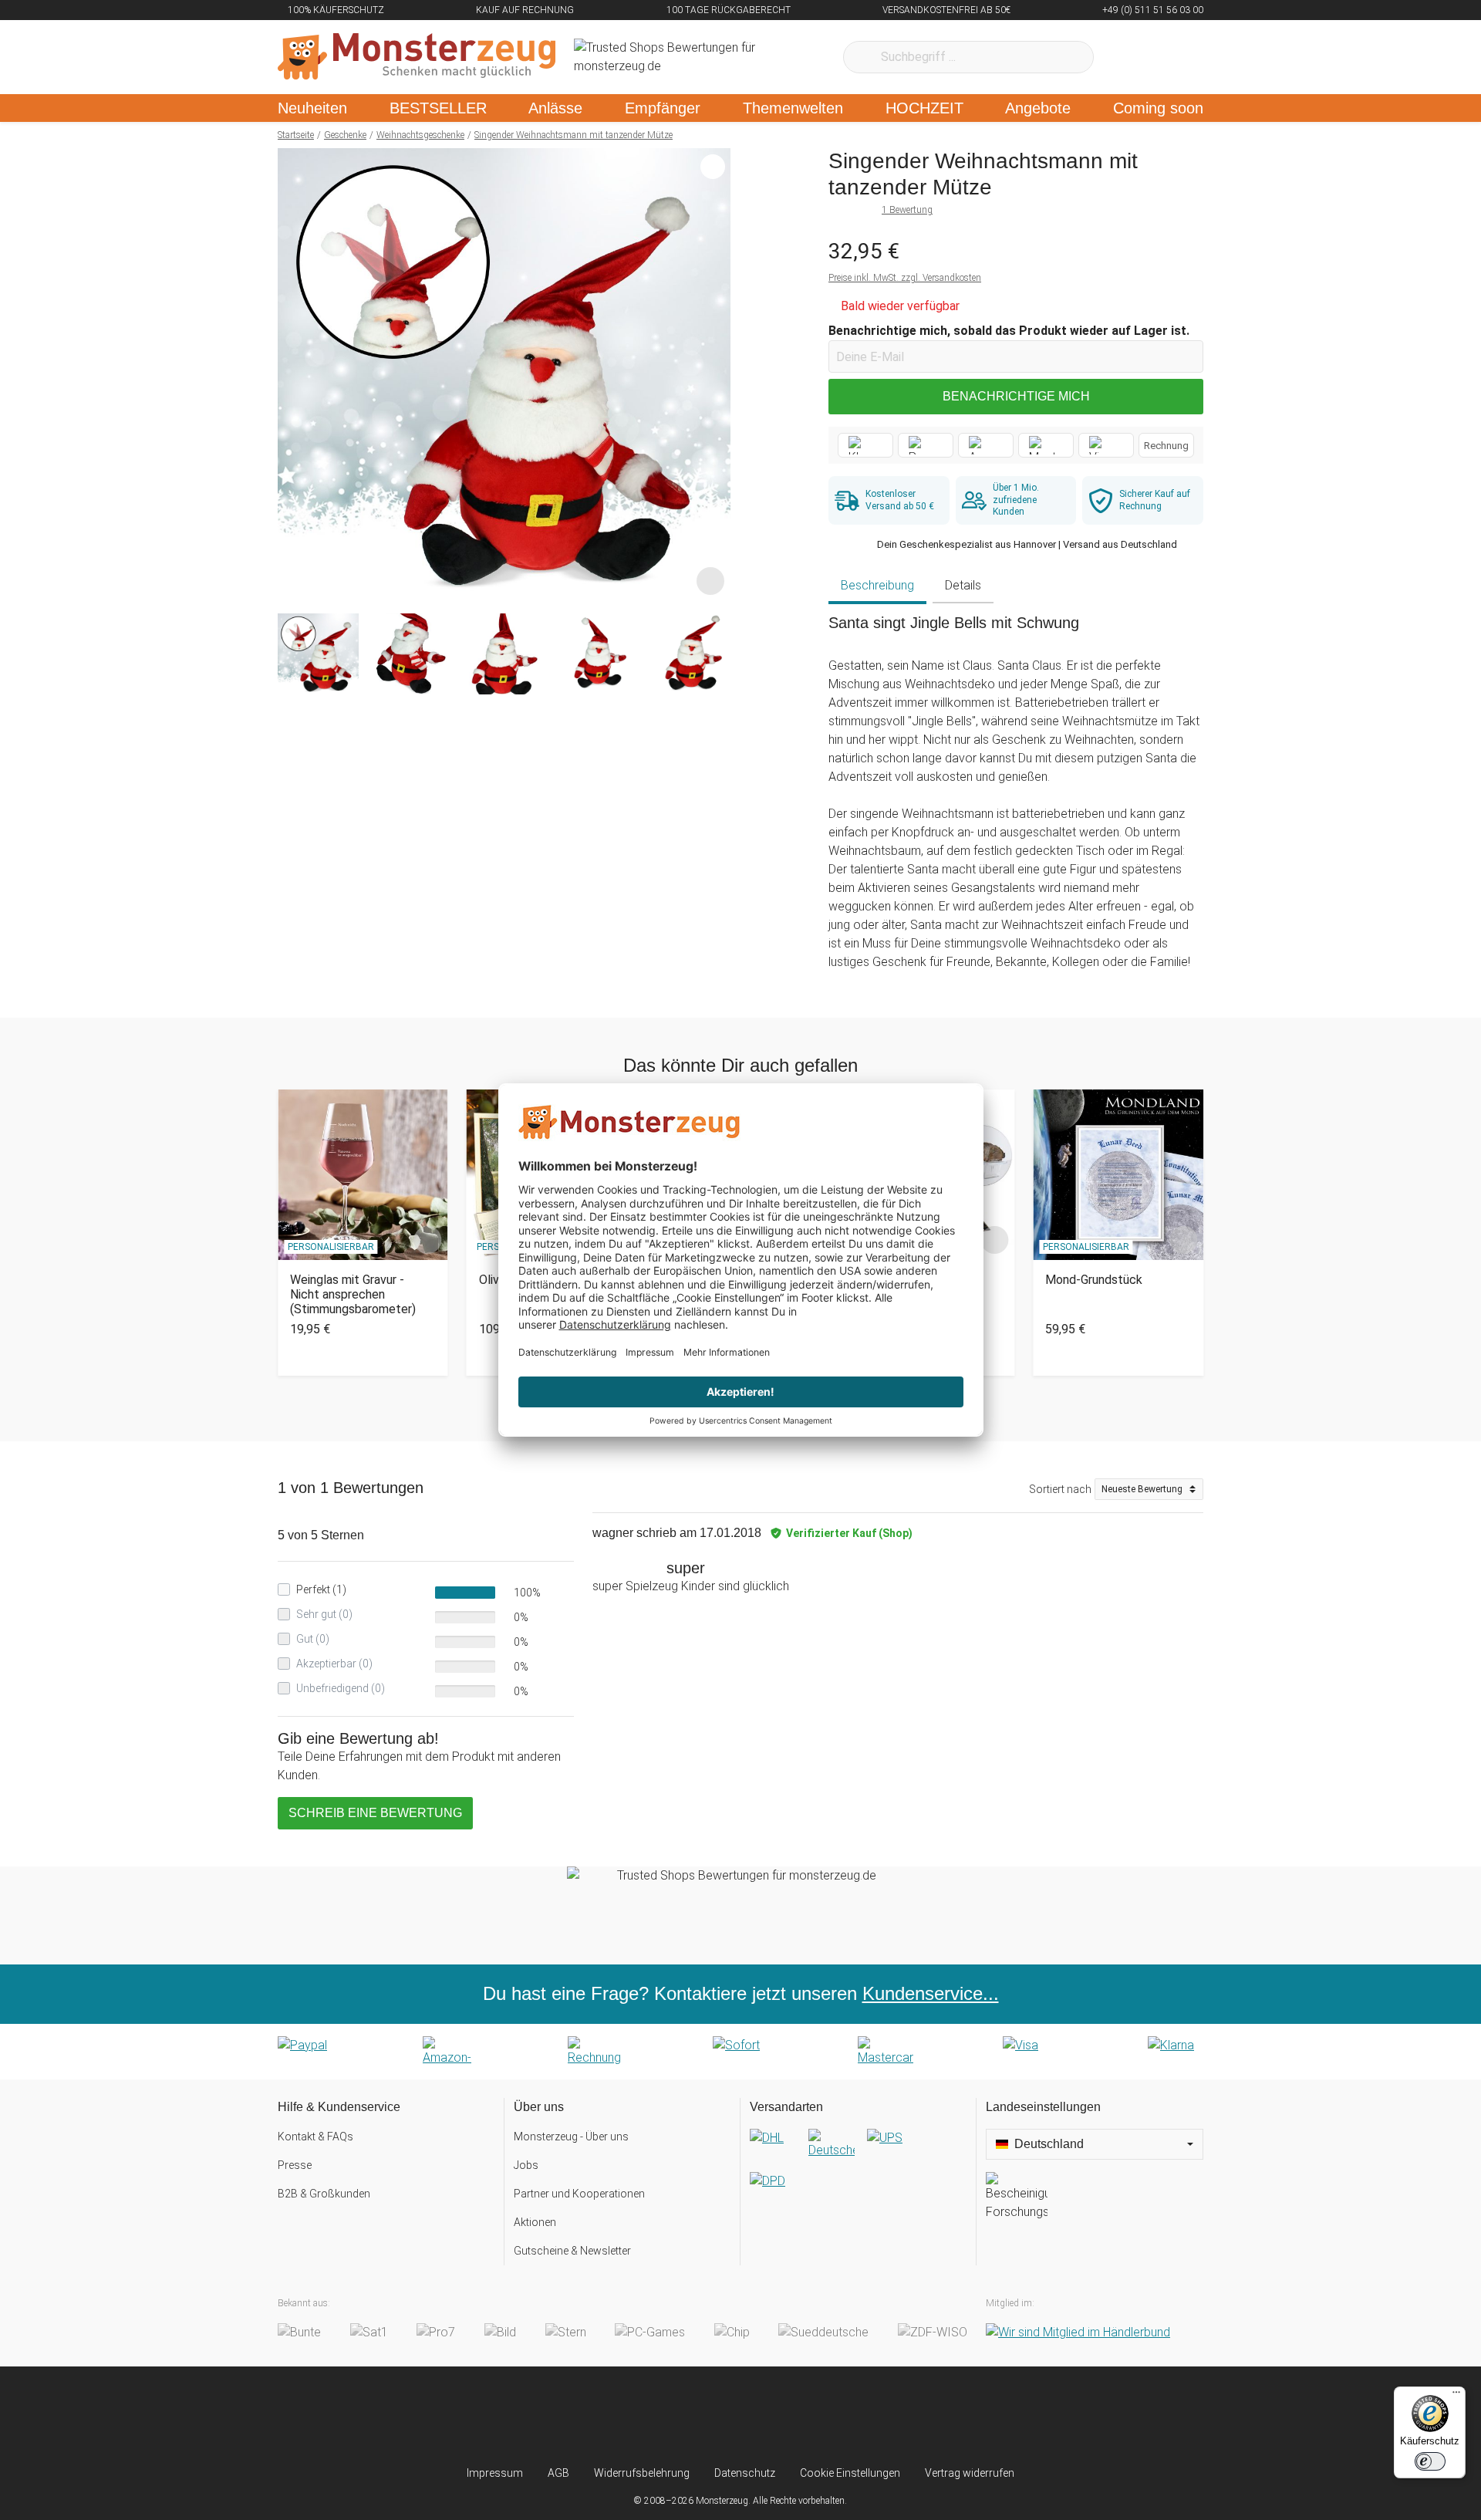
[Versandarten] (858, 2172)
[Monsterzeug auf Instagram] (649, 2416)
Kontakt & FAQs (315, 2137)
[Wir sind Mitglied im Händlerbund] (1078, 2332)
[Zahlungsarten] (740, 2052)
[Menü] (1456, 2396)
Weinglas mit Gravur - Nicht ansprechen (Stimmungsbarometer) (353, 1294)
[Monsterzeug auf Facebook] (710, 2416)
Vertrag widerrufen (970, 2473)
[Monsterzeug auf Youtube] (832, 2416)
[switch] (1430, 2461)
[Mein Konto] (1171, 57)
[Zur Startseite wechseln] (417, 57)
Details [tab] (963, 585)
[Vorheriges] (294, 375)
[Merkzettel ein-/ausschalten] (710, 581)
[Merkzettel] (1126, 57)
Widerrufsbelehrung (642, 2473)
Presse (295, 2165)
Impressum (495, 2473)
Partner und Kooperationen (579, 2194)
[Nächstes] (715, 375)
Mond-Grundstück (1094, 1280)
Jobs (526, 2165)
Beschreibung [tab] (877, 585)
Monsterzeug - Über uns (571, 2137)
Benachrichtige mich (1016, 396)
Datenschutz (745, 2473)
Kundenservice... (931, 1993)
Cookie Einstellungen (850, 2473)
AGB (558, 2473)
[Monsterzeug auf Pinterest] (771, 2416)
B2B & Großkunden (324, 2194)
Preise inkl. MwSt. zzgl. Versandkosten (905, 278)
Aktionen (535, 2222)
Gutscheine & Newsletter (572, 2251)
